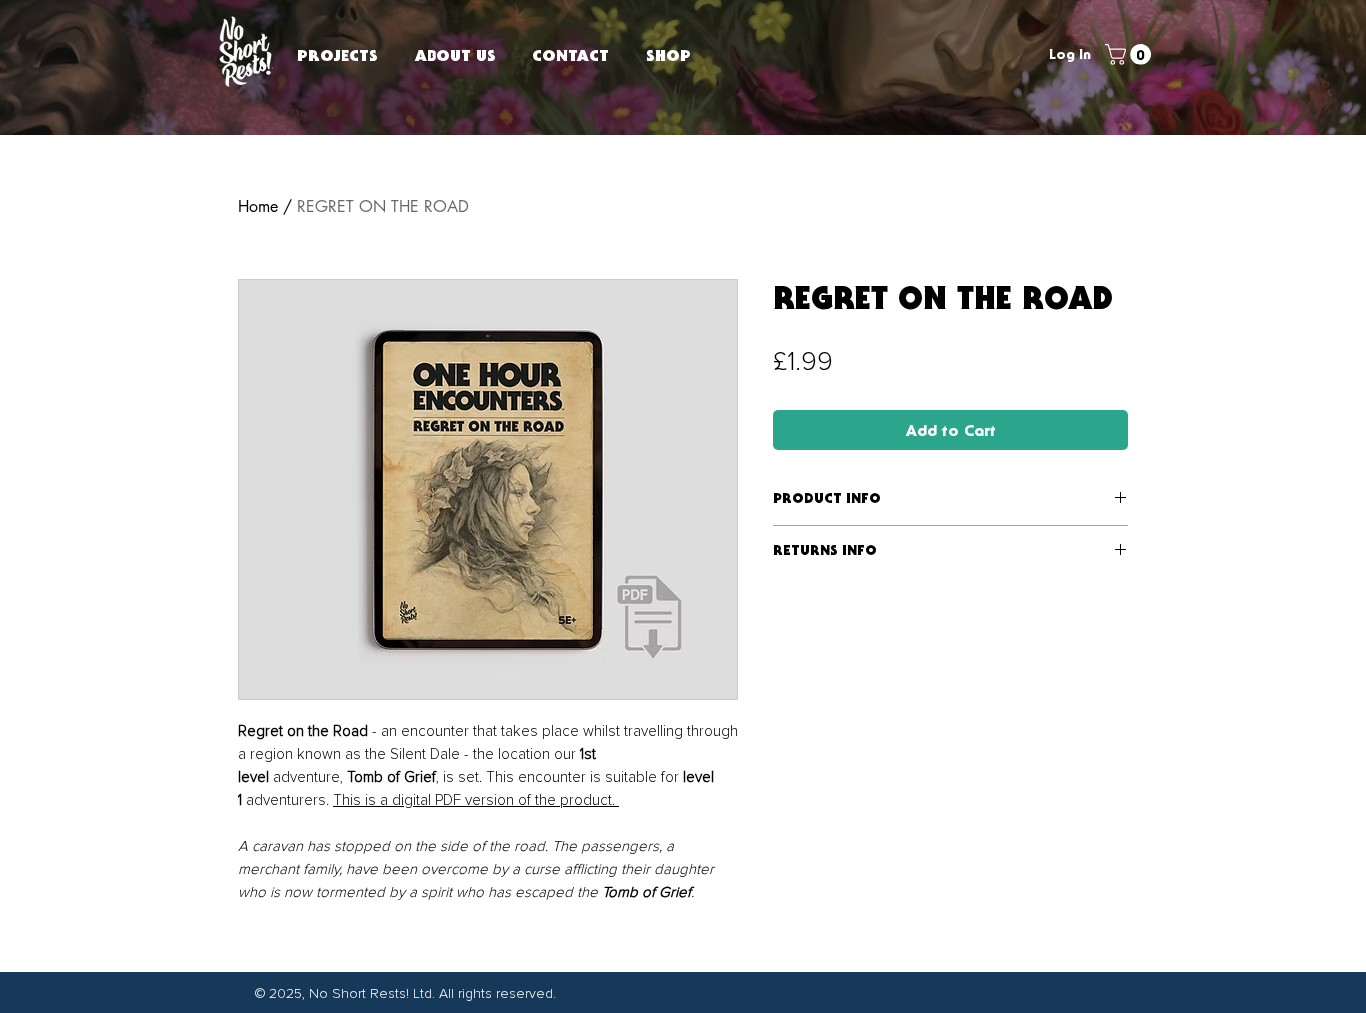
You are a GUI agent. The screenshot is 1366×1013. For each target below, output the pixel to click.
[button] (1130, 54)
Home (258, 206)
